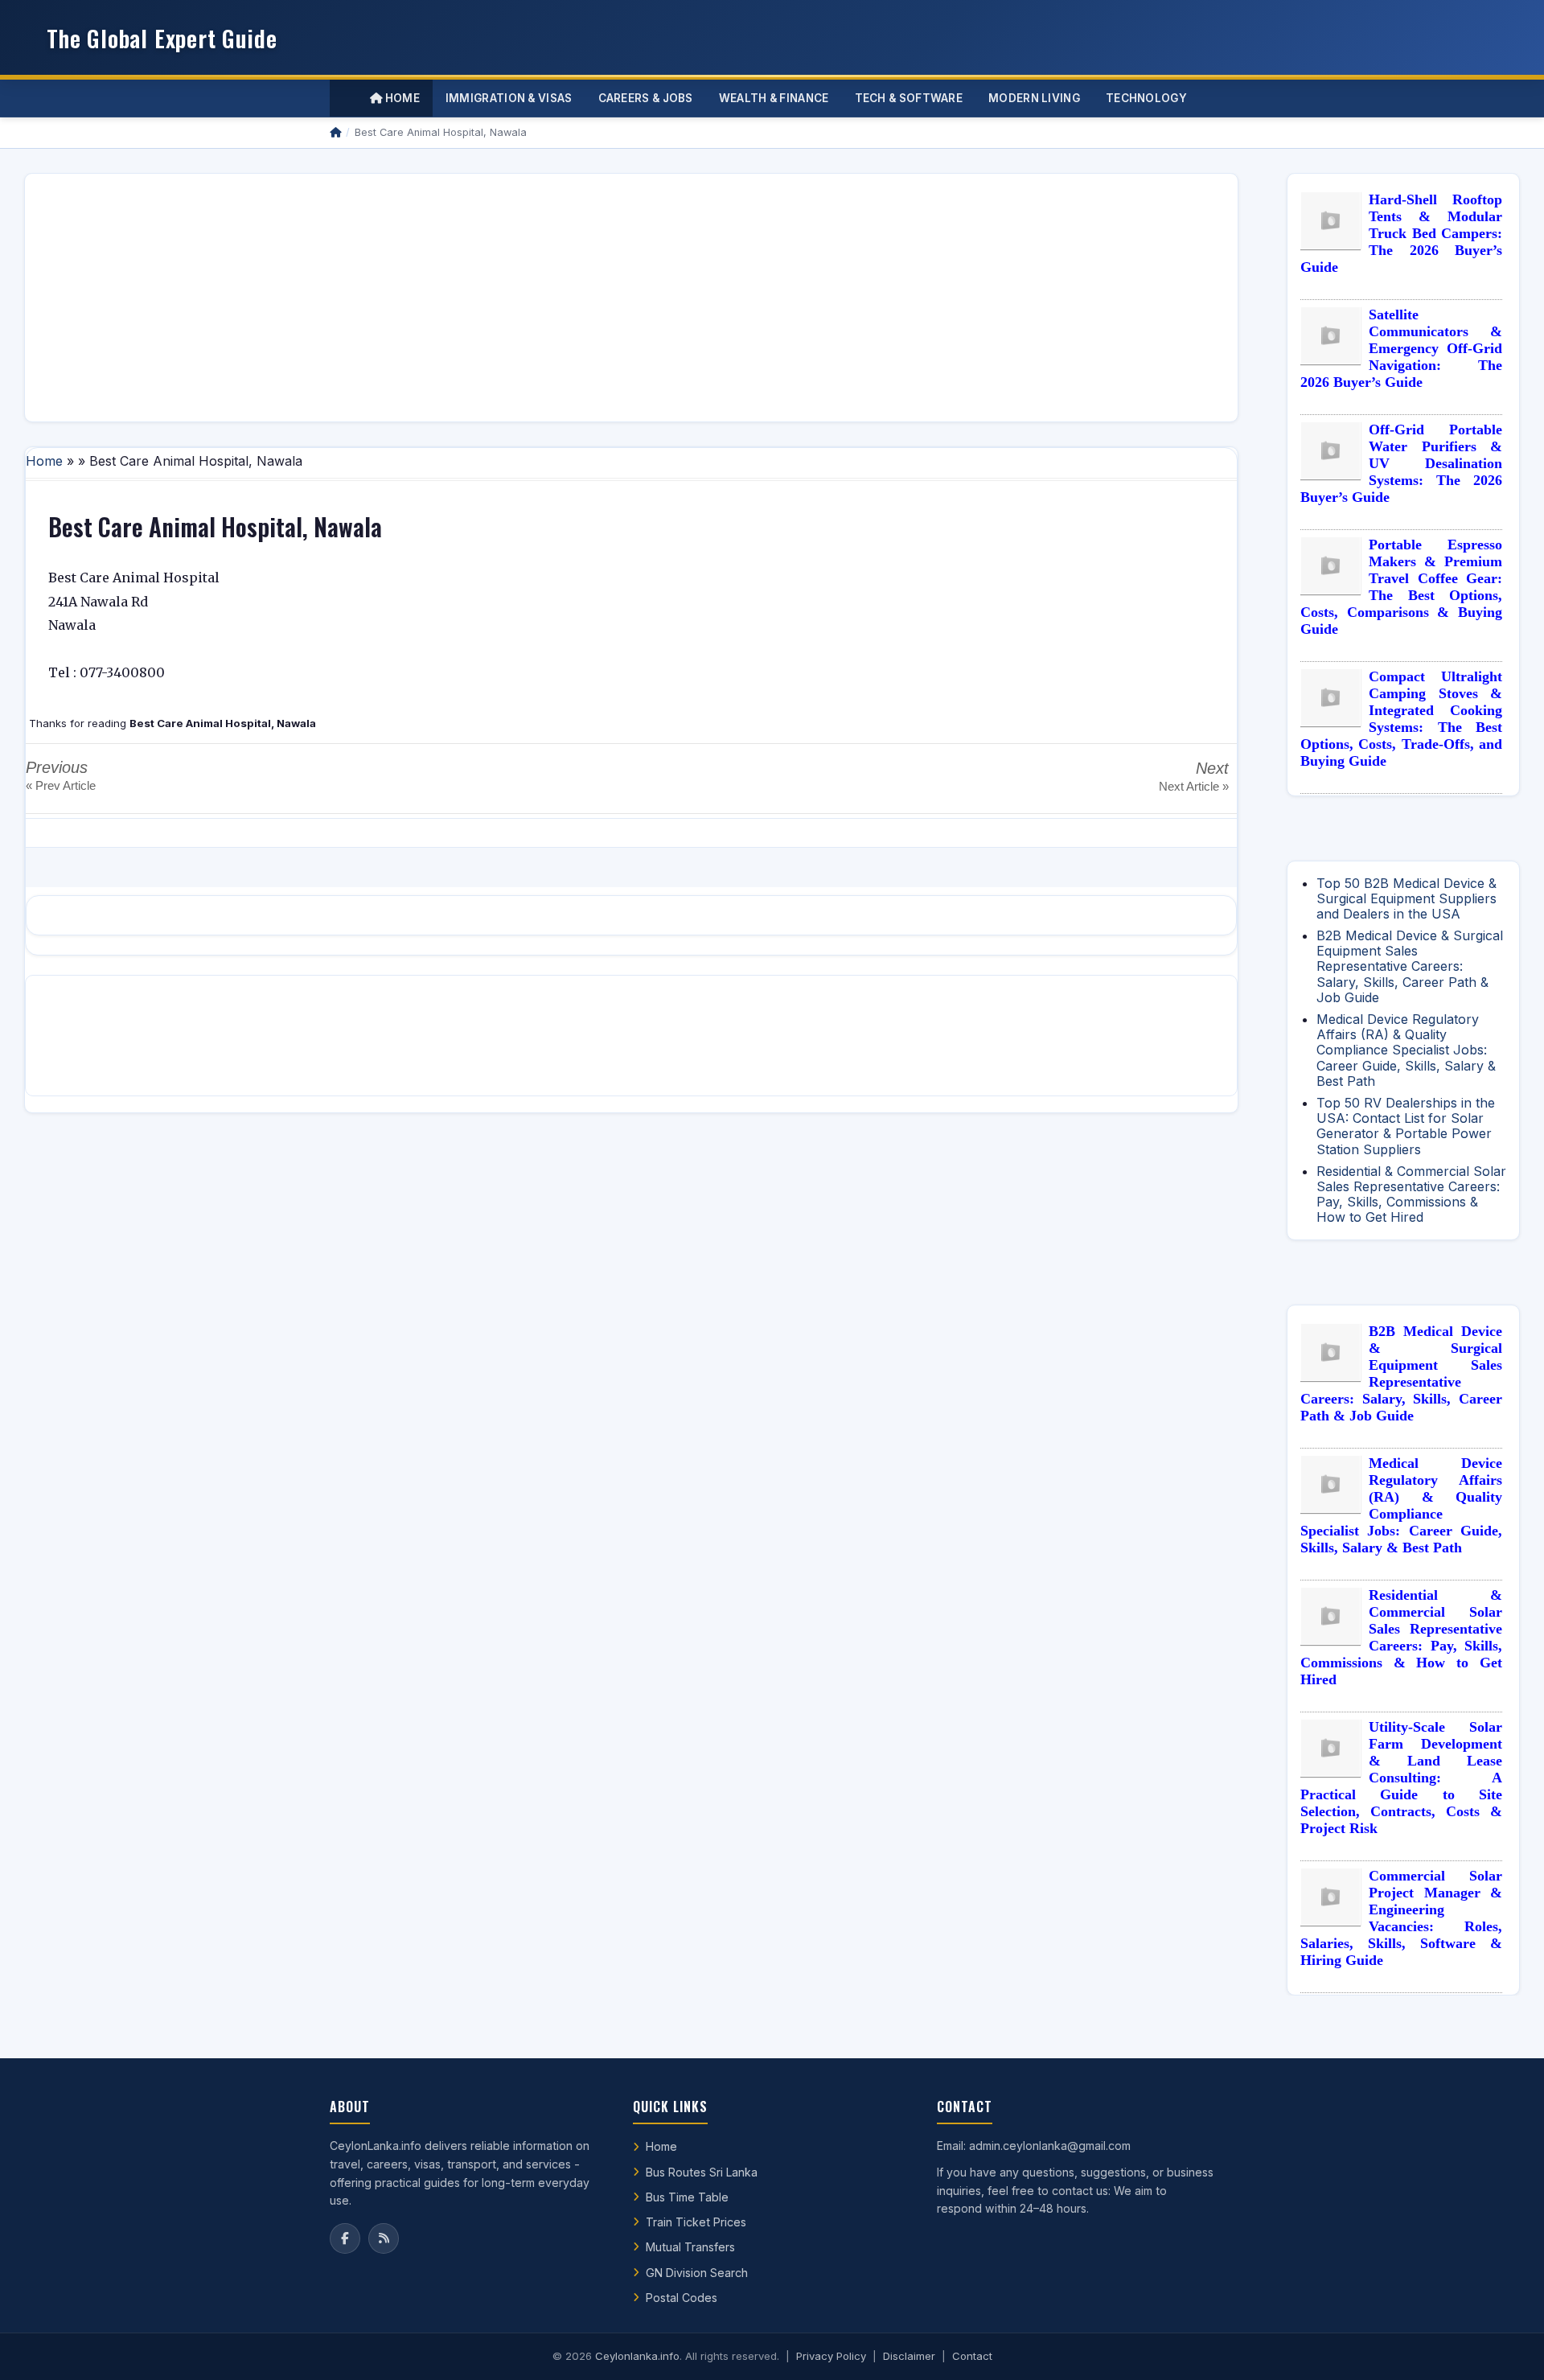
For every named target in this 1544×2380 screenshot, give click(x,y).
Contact (972, 2356)
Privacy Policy (831, 2356)
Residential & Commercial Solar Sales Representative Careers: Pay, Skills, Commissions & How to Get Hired (1411, 1194)
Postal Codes (682, 2298)
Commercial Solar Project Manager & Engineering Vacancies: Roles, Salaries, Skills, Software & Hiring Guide (1401, 1918)
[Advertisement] (520, 298)
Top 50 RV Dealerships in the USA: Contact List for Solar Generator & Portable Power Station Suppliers (1406, 1126)
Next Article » (1194, 786)
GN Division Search (697, 2273)
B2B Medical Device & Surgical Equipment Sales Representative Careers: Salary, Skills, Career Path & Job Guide (1410, 966)
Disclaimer (909, 2356)
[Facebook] (345, 2238)
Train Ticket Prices (696, 2222)
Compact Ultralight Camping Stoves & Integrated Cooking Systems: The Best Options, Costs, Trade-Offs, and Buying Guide (1401, 719)
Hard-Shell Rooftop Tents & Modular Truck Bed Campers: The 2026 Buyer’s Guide (1401, 233)
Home (401, 98)
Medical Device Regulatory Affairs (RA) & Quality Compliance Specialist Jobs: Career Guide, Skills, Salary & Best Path (1406, 1050)
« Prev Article (61, 785)
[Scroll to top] (1507, 2348)
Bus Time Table (687, 2197)
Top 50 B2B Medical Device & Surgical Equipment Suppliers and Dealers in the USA (1406, 898)
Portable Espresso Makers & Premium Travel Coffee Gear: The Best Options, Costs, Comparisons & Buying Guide (1401, 587)
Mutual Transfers (690, 2247)
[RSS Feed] (384, 2238)
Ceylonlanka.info (637, 2356)
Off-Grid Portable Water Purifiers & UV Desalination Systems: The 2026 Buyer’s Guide (1401, 463)
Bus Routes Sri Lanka (702, 2172)
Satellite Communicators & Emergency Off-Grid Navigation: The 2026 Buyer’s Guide (1401, 348)
